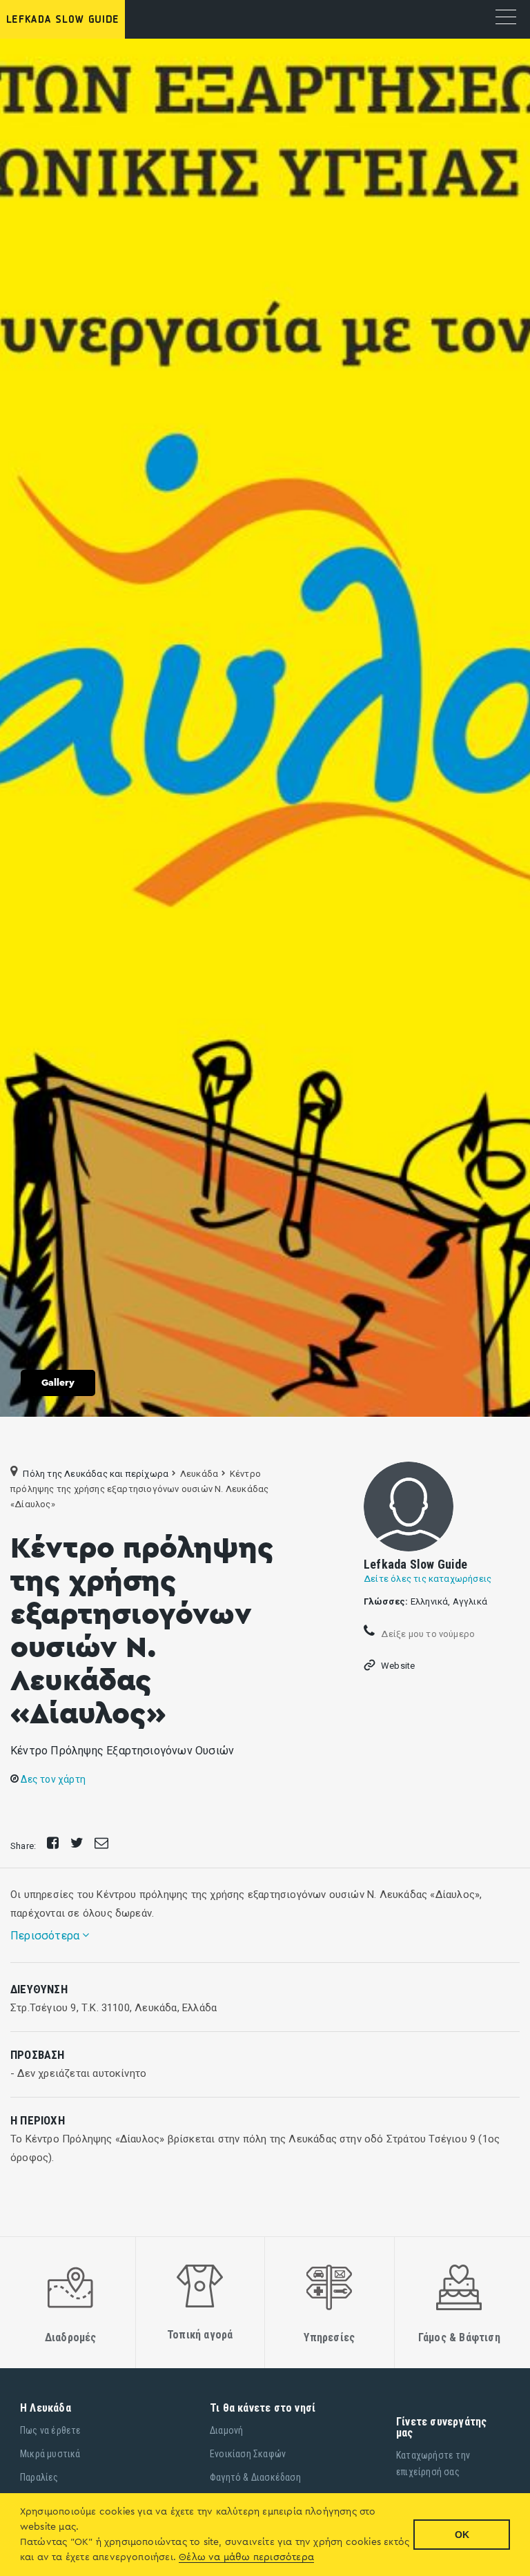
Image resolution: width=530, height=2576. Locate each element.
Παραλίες (39, 2477)
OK (462, 2535)
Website (398, 1666)
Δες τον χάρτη (52, 1779)
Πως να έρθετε (51, 2430)
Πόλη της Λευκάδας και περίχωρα (96, 1474)
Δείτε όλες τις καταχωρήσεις (428, 1579)
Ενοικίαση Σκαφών (248, 2454)
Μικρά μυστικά (50, 2454)
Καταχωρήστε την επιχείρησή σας (433, 2463)
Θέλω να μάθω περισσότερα (246, 2557)
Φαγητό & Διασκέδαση (255, 2477)
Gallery (58, 1383)
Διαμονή (226, 2430)
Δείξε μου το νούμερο (427, 1634)
